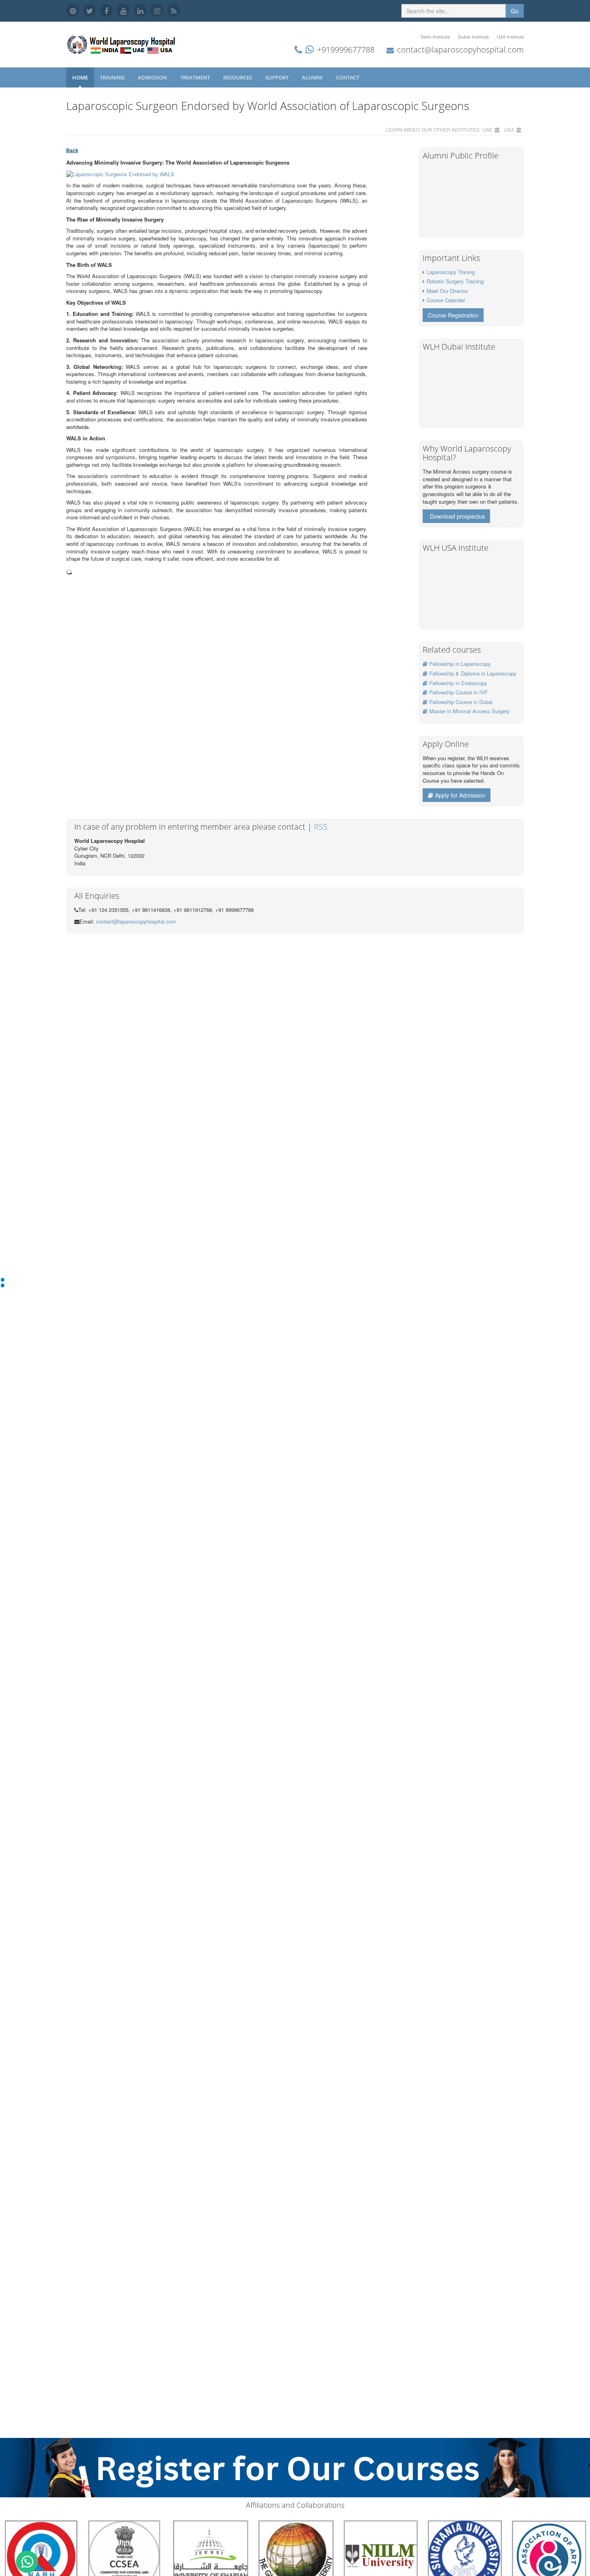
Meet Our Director (447, 291)
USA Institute (510, 37)
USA (509, 129)
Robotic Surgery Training (455, 281)
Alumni (313, 77)
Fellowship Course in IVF (459, 692)
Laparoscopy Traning (451, 272)
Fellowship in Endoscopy (458, 683)
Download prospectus (457, 516)
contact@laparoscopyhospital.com (460, 50)
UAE (487, 129)
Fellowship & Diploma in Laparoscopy (473, 673)
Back (72, 151)
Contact (348, 77)
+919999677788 (346, 50)
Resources (238, 77)
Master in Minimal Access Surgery (470, 711)
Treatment (196, 77)
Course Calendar (446, 300)
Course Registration (453, 315)
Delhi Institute (435, 37)
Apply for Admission (460, 795)
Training (113, 77)
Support (278, 77)
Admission (153, 77)
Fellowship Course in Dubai (461, 702)
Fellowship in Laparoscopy (460, 664)
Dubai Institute (473, 37)
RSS (321, 827)
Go (515, 11)
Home (80, 77)
